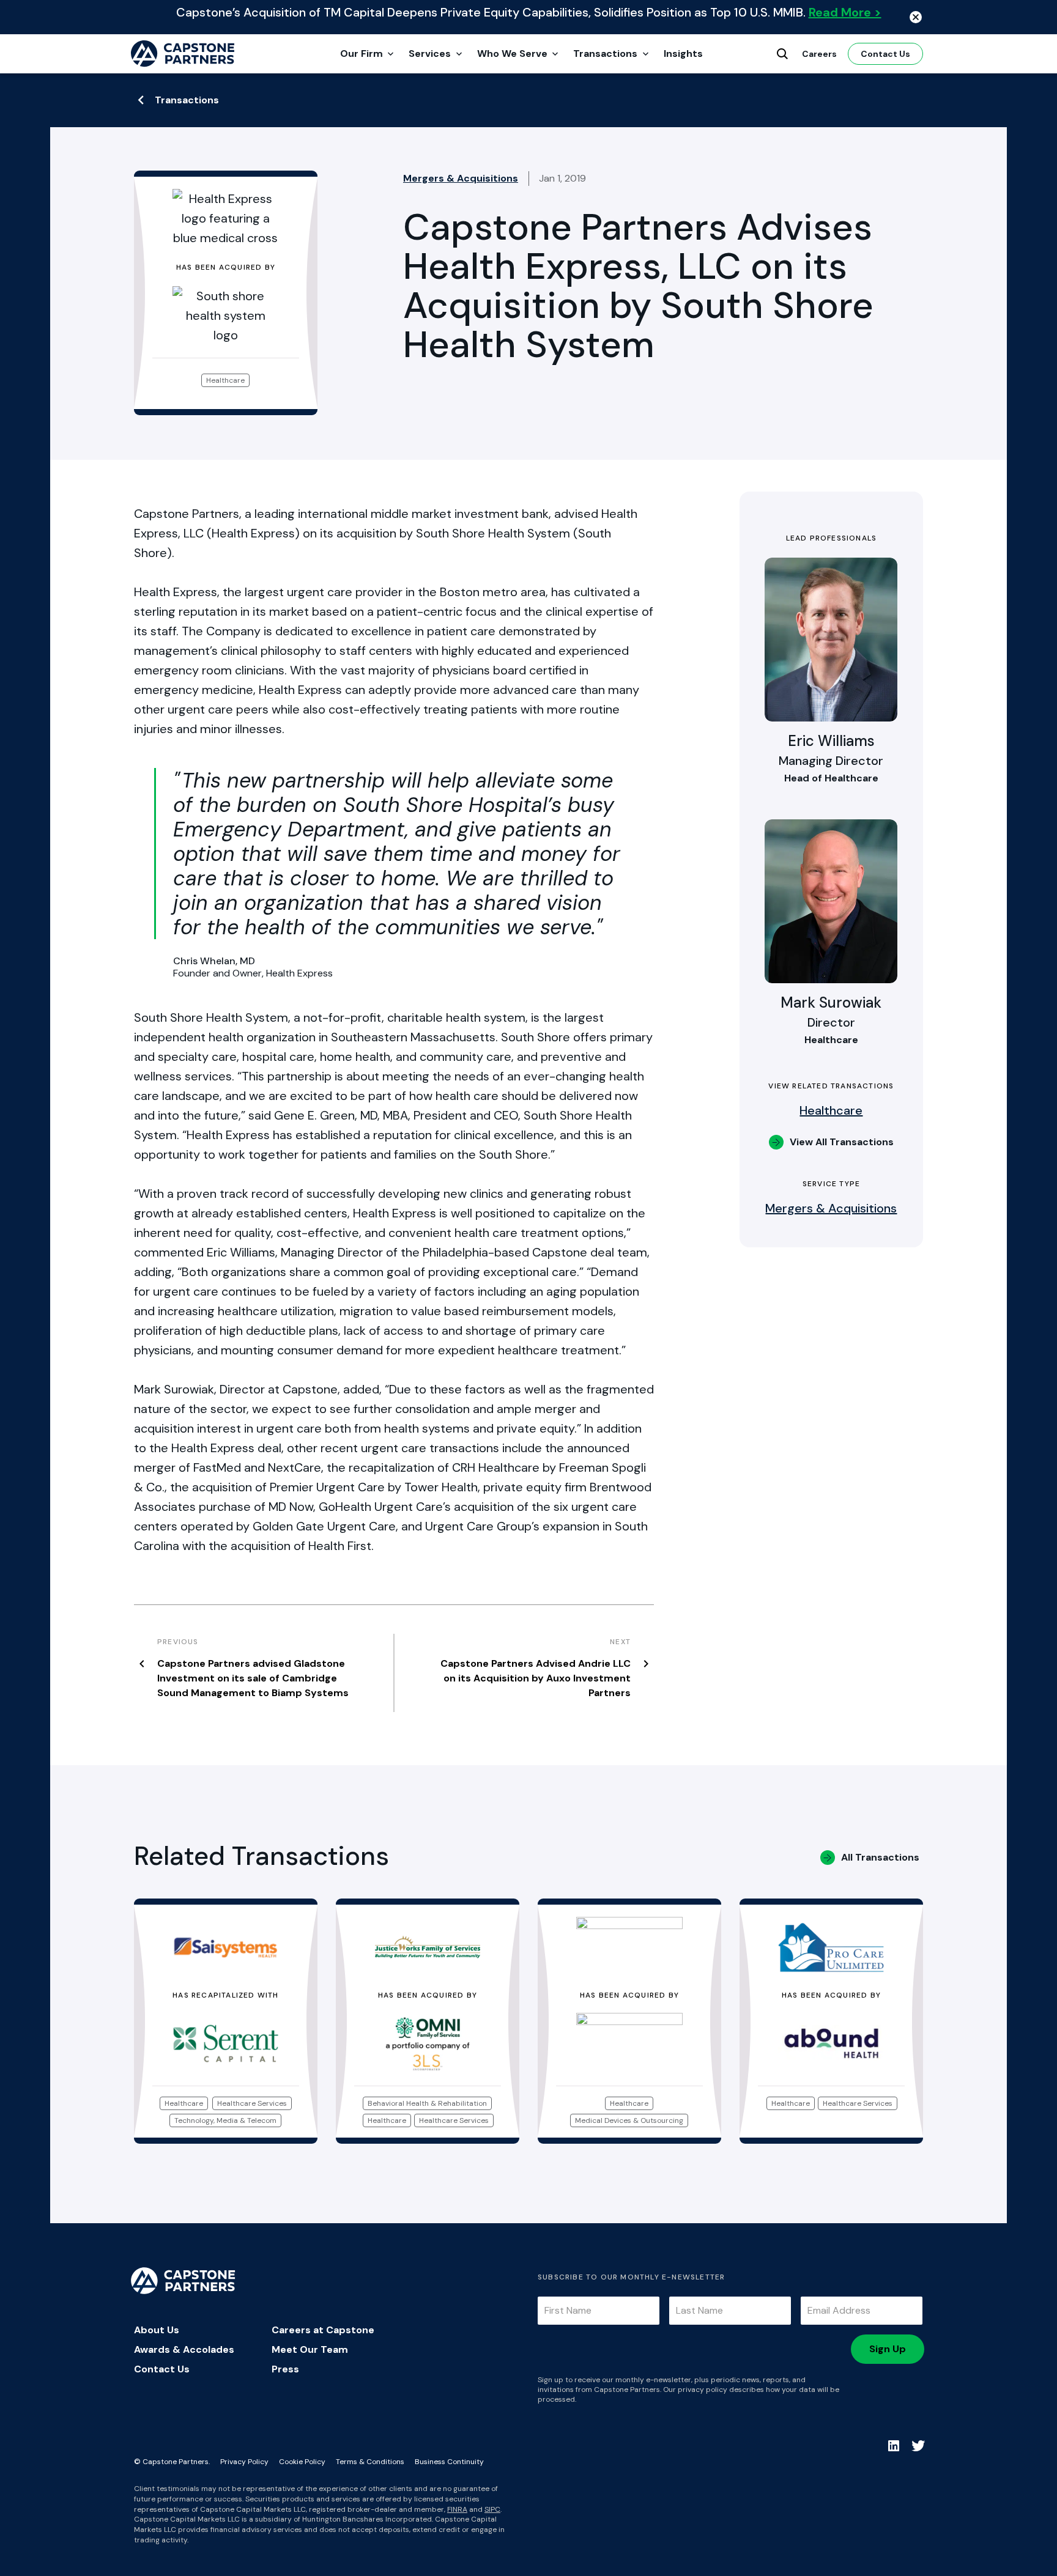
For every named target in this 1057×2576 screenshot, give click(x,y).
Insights (683, 54)
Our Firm (362, 54)
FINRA (457, 2509)
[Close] (916, 17)
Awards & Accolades (184, 2349)
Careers (819, 54)
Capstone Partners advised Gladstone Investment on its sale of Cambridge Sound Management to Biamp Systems (253, 1678)
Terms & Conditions (370, 2462)
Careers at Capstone (323, 2330)
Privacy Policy (244, 2462)
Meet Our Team (310, 2349)
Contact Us (885, 54)
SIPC (492, 2509)
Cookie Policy (302, 2462)
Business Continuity (449, 2462)
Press (285, 2369)
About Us (157, 2330)
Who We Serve (512, 54)
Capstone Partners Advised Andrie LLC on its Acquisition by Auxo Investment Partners (536, 1678)
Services (430, 54)
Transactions (605, 54)
